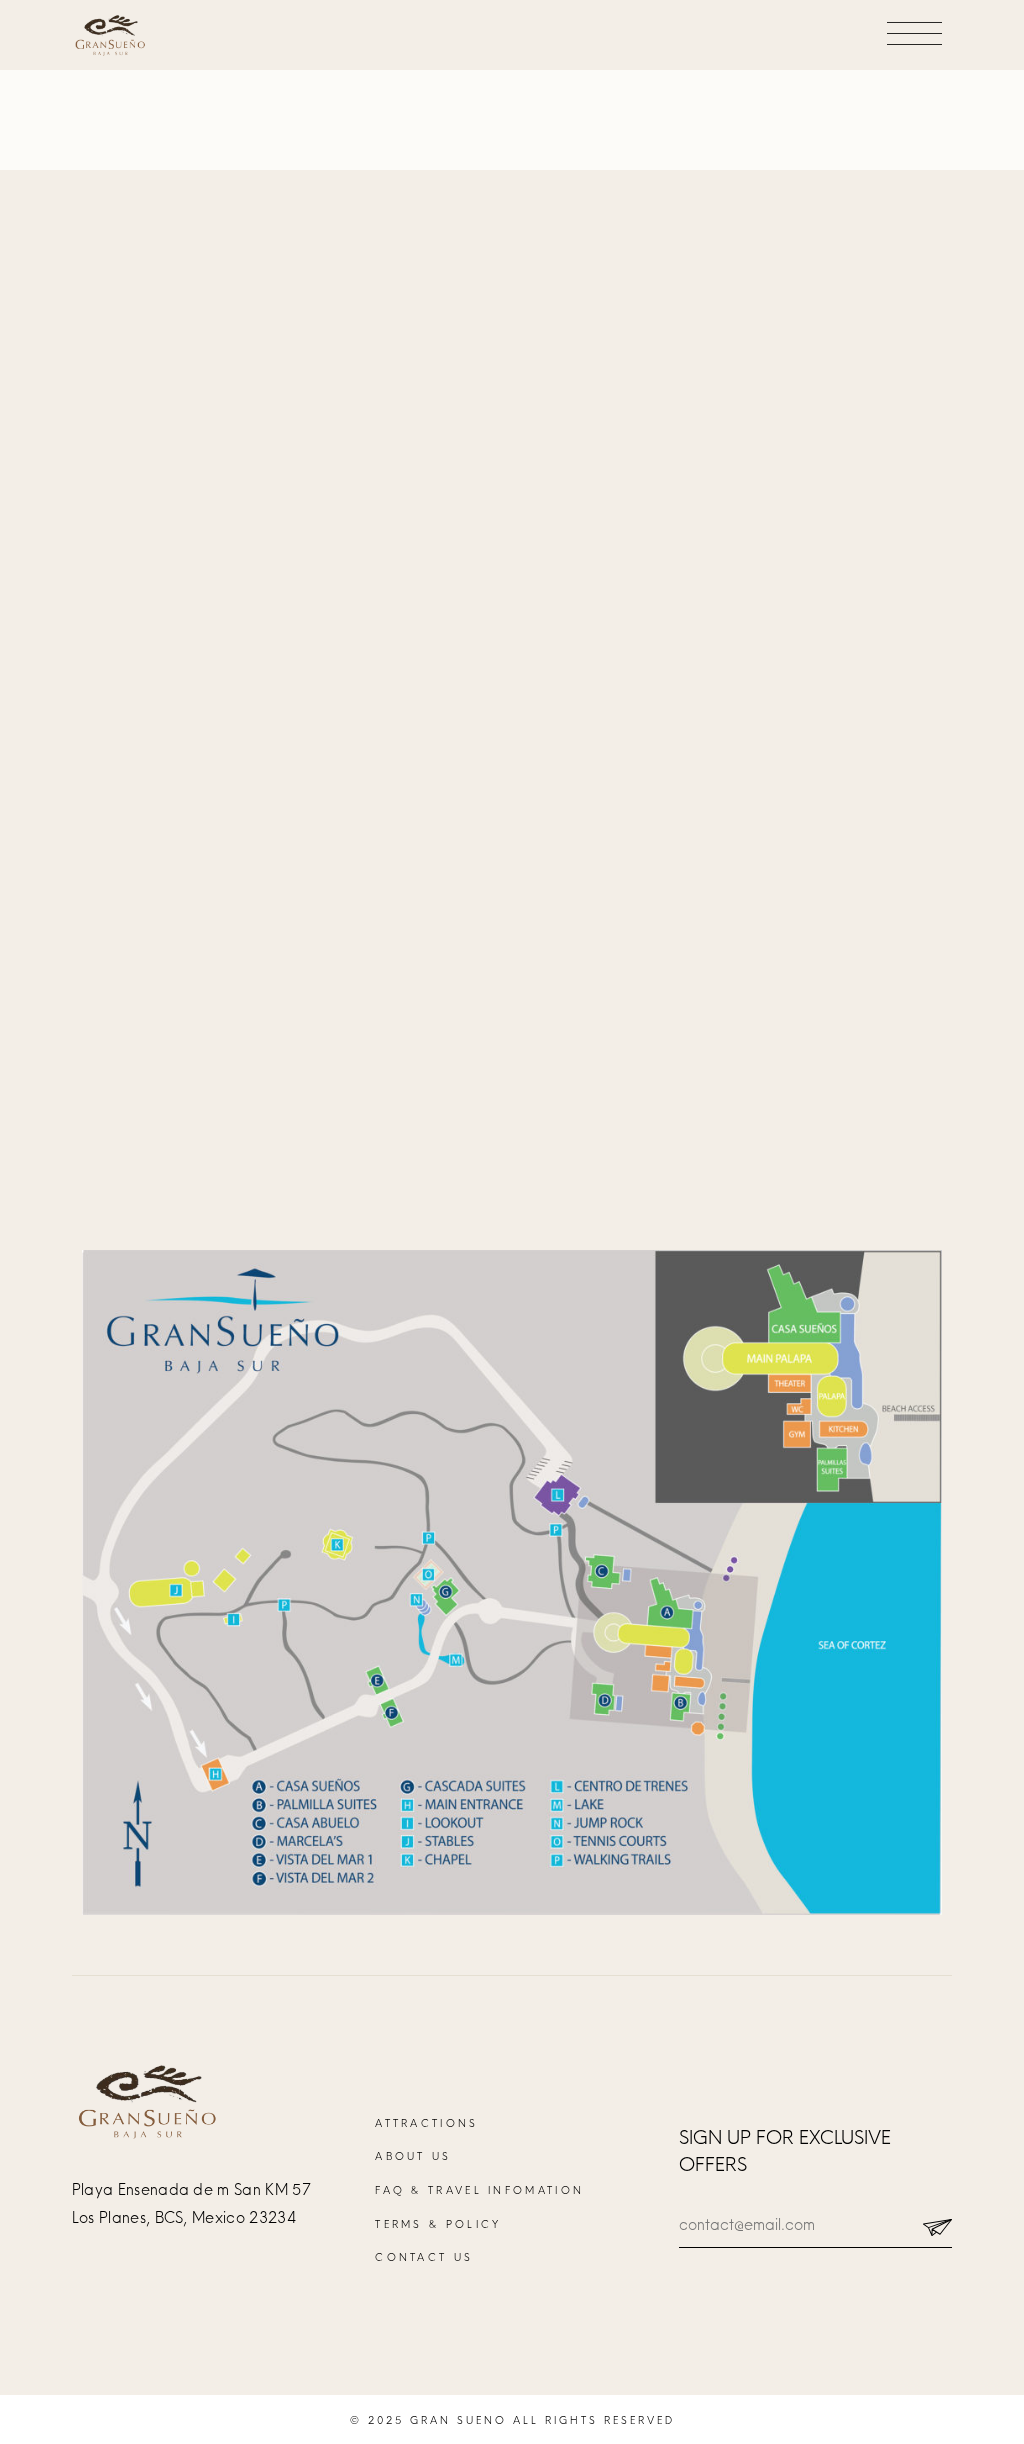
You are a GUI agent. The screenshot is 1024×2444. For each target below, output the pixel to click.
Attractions (426, 2123)
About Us (413, 2156)
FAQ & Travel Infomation (479, 2190)
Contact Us (424, 2257)
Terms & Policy (438, 2224)
